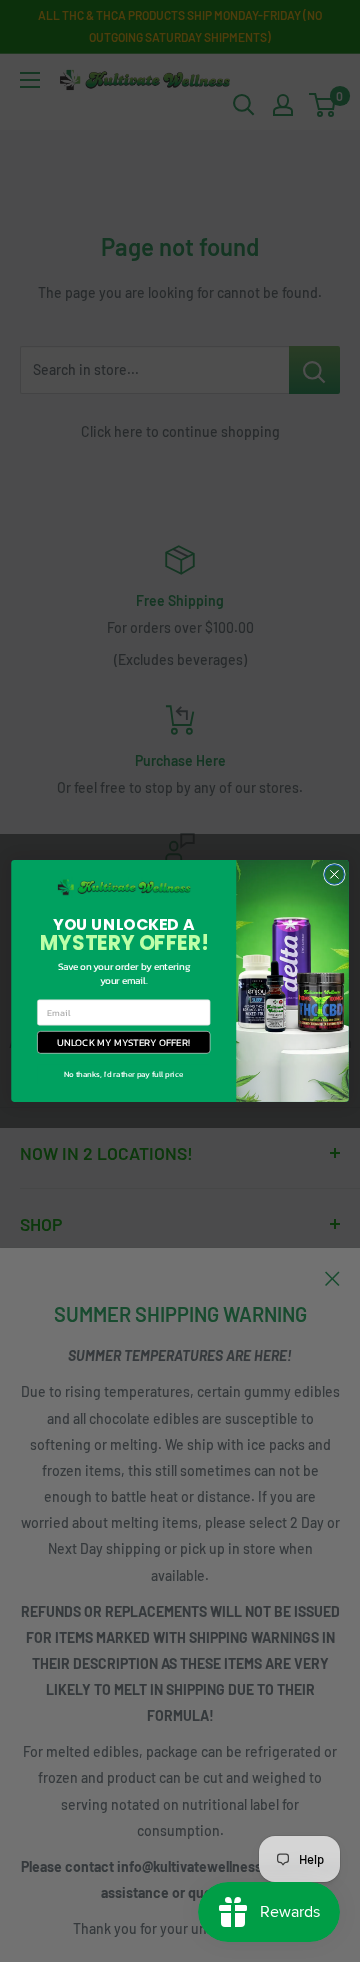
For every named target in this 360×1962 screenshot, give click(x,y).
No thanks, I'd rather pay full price (123, 1075)
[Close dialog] (335, 875)
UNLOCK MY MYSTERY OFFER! (123, 1042)
